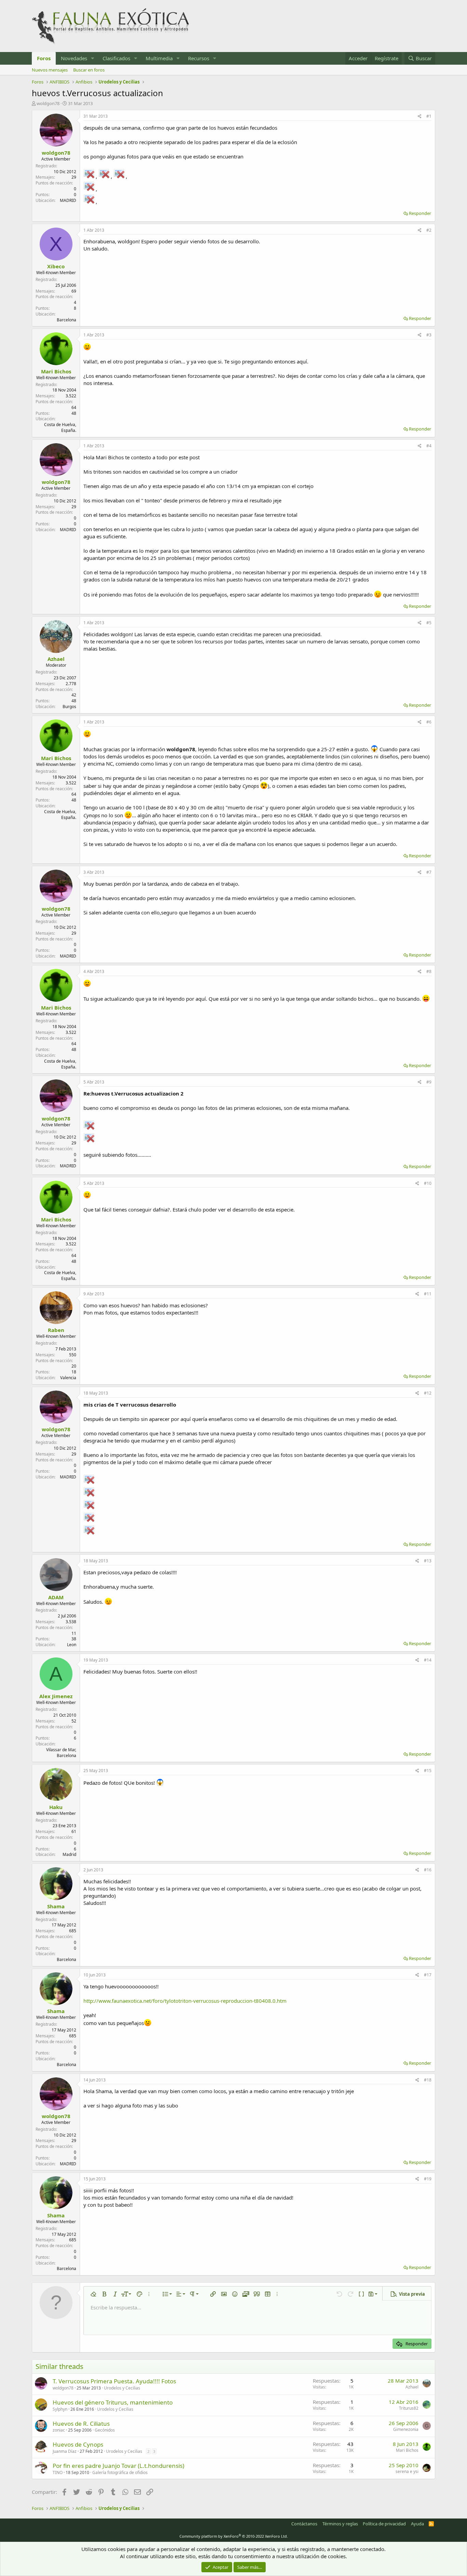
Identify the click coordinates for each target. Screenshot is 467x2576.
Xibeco (56, 266)
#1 (429, 116)
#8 (429, 971)
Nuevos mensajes (50, 70)
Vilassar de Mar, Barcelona (61, 1753)
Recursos (199, 58)
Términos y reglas (340, 2524)
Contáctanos (304, 2524)
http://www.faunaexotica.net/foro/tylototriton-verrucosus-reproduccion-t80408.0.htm (185, 2001)
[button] (93, 58)
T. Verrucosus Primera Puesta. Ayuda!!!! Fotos (114, 2381)
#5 (429, 623)
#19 (428, 2179)
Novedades (74, 58)
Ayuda (417, 2524)
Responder (420, 213)
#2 (429, 230)
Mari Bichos (56, 371)
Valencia (68, 1378)
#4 (429, 446)
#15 (428, 1771)
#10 (428, 1183)
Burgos (69, 707)
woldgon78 (48, 103)
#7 (429, 872)
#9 (429, 1082)
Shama (56, 1906)
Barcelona (66, 320)
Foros (44, 58)
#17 (428, 1975)
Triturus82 (409, 2408)
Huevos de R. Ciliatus (81, 2424)
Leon (72, 1645)
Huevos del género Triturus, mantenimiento (113, 2402)
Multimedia (159, 58)
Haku (56, 1807)
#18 (428, 2080)
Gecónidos (105, 2430)
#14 (428, 1660)
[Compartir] (420, 117)
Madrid (69, 1854)
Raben (56, 1330)
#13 (428, 1561)
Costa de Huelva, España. (60, 427)
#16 (428, 1870)
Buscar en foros (89, 70)
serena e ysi (407, 2471)
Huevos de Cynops (78, 2444)
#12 (428, 1393)
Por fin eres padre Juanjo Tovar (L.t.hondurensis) (118, 2466)
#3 (429, 335)
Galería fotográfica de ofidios (120, 2472)
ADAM (56, 1597)
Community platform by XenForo (234, 2536)
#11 (428, 1294)
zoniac (59, 2430)
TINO (58, 2472)
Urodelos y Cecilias (122, 2388)
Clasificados (116, 58)
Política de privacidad (384, 2524)
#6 (429, 722)
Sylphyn (60, 2409)
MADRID (68, 200)
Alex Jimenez (56, 1696)
